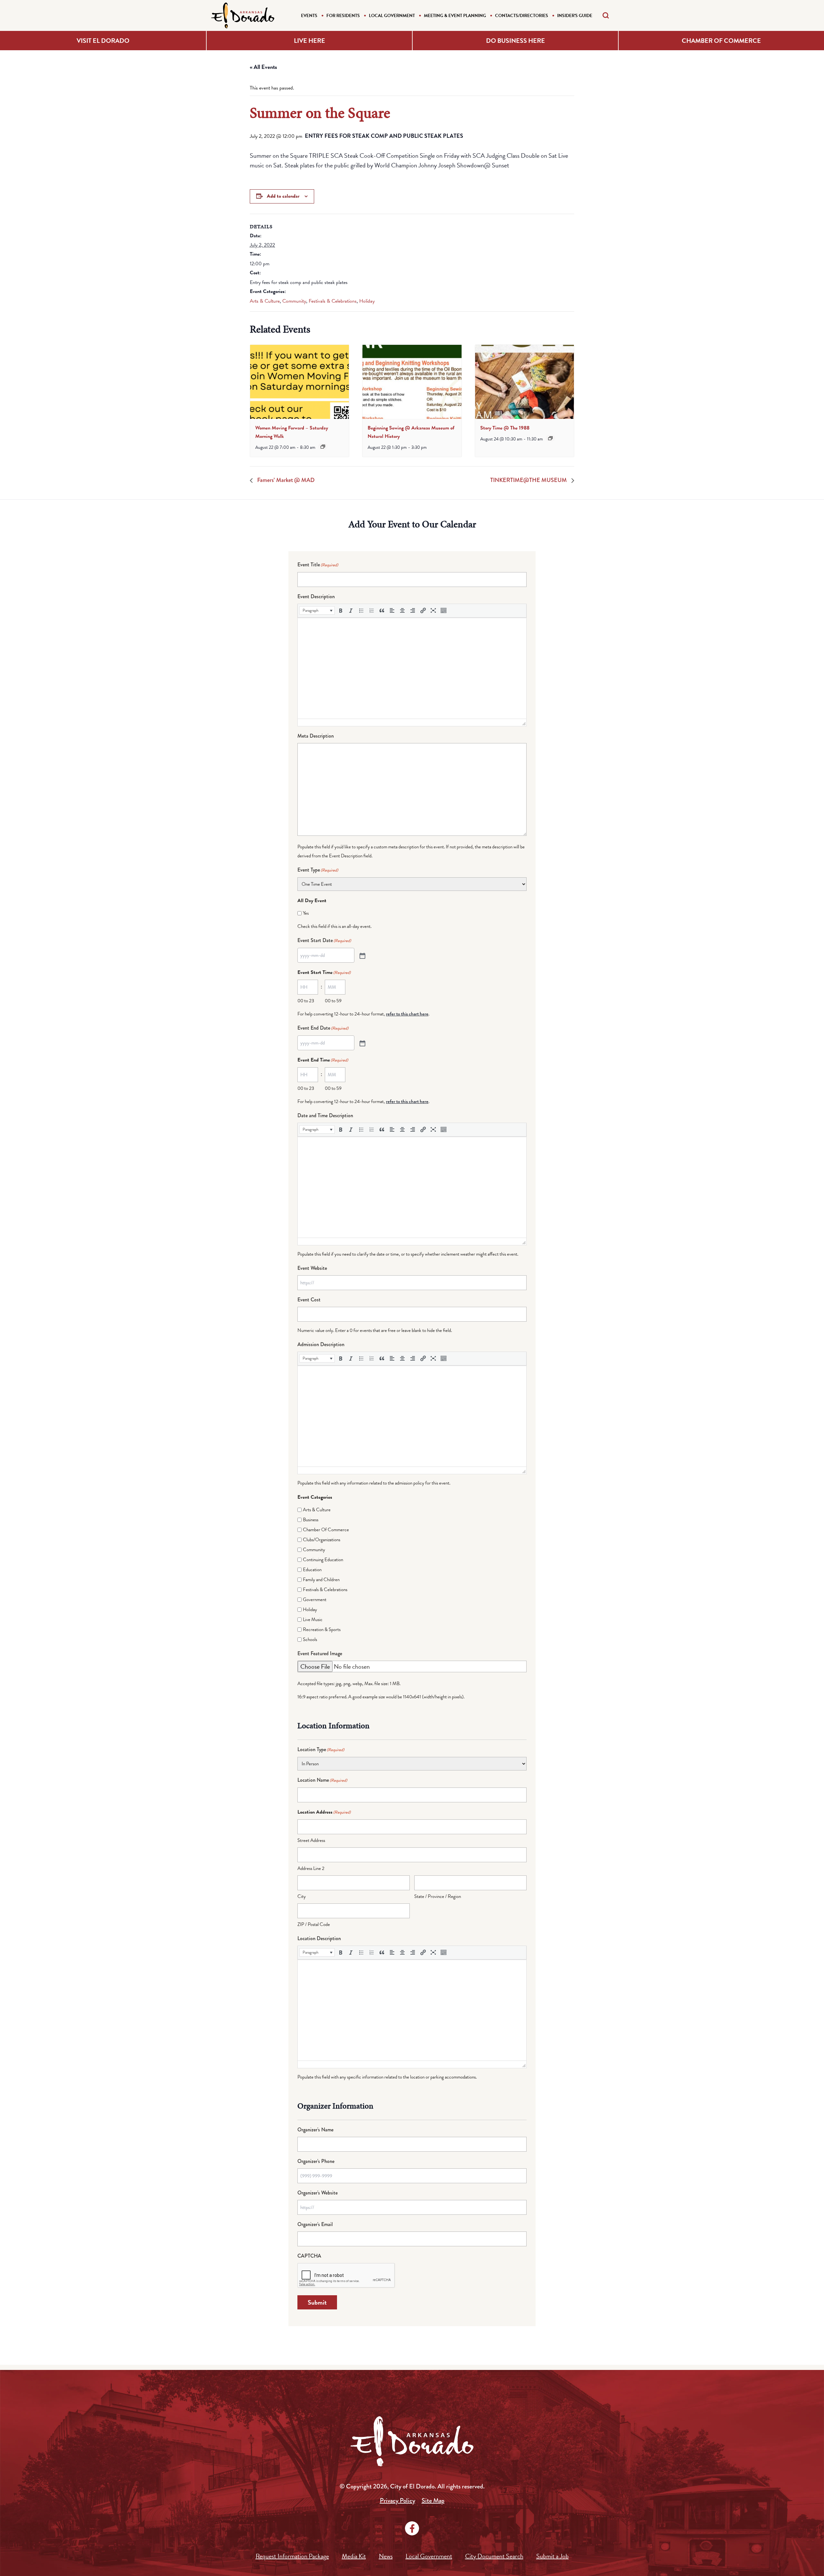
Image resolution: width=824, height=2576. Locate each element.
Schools (310, 1639)
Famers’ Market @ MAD (285, 480)
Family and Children (321, 1580)
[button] (317, 610)
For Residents (343, 16)
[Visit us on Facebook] (412, 2528)
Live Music (313, 1619)
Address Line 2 (311, 1868)
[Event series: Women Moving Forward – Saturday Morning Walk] (323, 447)
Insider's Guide (575, 16)
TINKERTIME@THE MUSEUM (529, 480)
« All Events (263, 67)
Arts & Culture (265, 301)
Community (294, 301)
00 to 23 (306, 1001)
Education (312, 1570)
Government (315, 1599)
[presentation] (300, 382)
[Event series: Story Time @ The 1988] (550, 438)
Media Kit (354, 2556)
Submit (317, 2302)
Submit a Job (552, 2556)
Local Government (392, 16)
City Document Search (494, 2556)
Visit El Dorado (103, 41)
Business (311, 1520)
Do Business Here (515, 41)
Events (309, 16)
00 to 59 (333, 1001)
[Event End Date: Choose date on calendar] (362, 1043)
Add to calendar (283, 196)
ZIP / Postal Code (314, 1924)
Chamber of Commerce (721, 41)
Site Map (433, 2501)
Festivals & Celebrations (333, 301)
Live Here (309, 41)
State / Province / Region (438, 1896)
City (302, 1896)
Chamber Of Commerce (326, 1530)
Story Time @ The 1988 (505, 428)
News (386, 2556)
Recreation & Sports (322, 1629)
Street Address (311, 1840)
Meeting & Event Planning (455, 16)
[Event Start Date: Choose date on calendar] (362, 955)
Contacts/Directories (522, 16)
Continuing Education (323, 1560)
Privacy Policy (398, 2501)
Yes (306, 913)
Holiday (367, 301)
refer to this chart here (407, 1014)
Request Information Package (292, 2556)
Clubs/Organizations (322, 1540)
